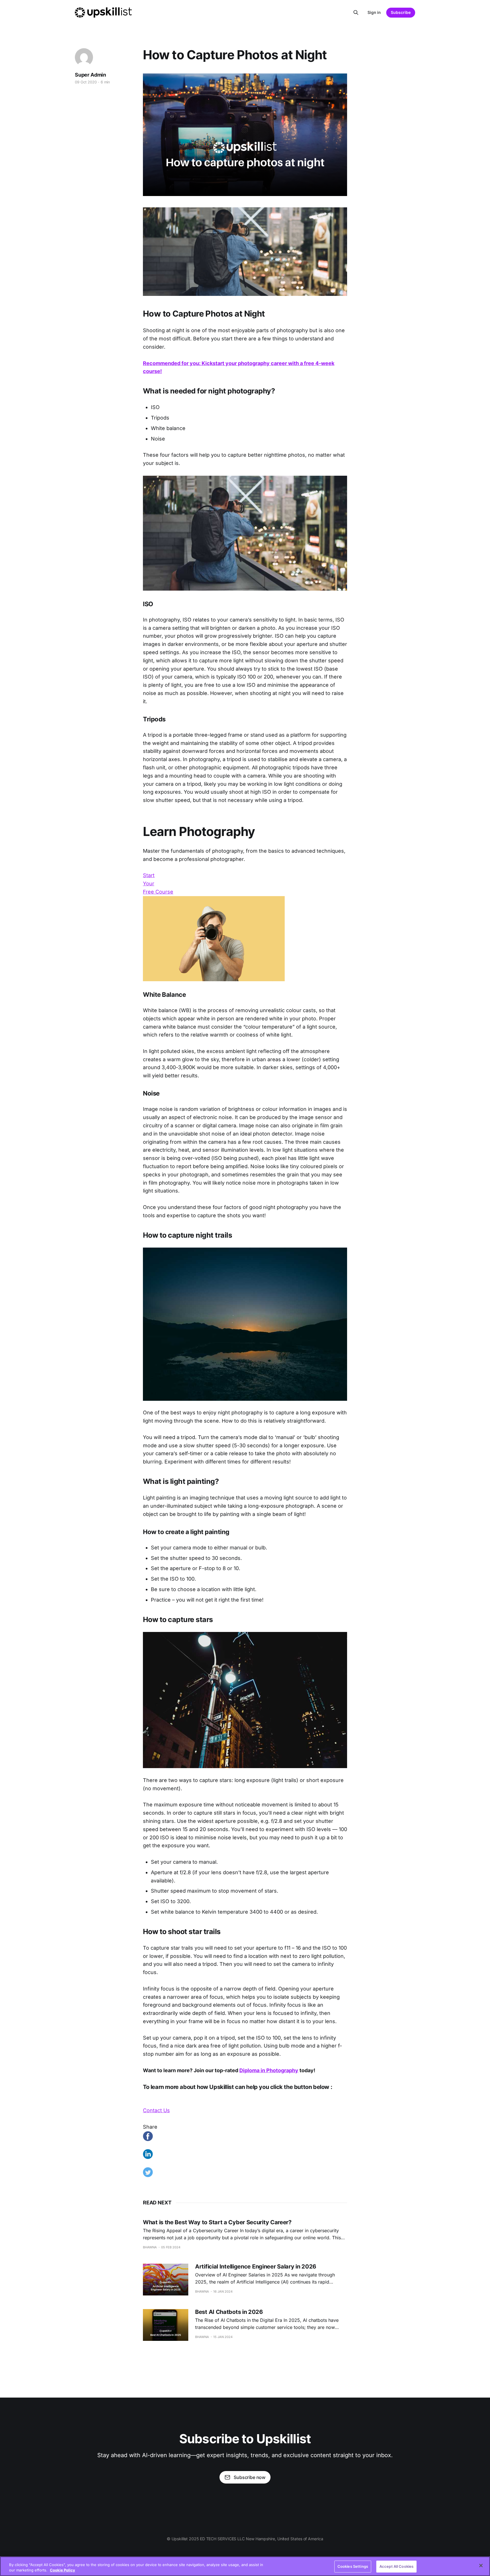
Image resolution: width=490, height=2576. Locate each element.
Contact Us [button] (156, 2110)
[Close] (481, 2566)
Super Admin (90, 75)
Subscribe (401, 12)
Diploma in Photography (269, 2070)
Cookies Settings (353, 2566)
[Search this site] (356, 12)
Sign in (374, 12)
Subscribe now (250, 2477)
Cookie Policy (63, 2570)
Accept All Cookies (396, 2566)
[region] (245, 2566)
